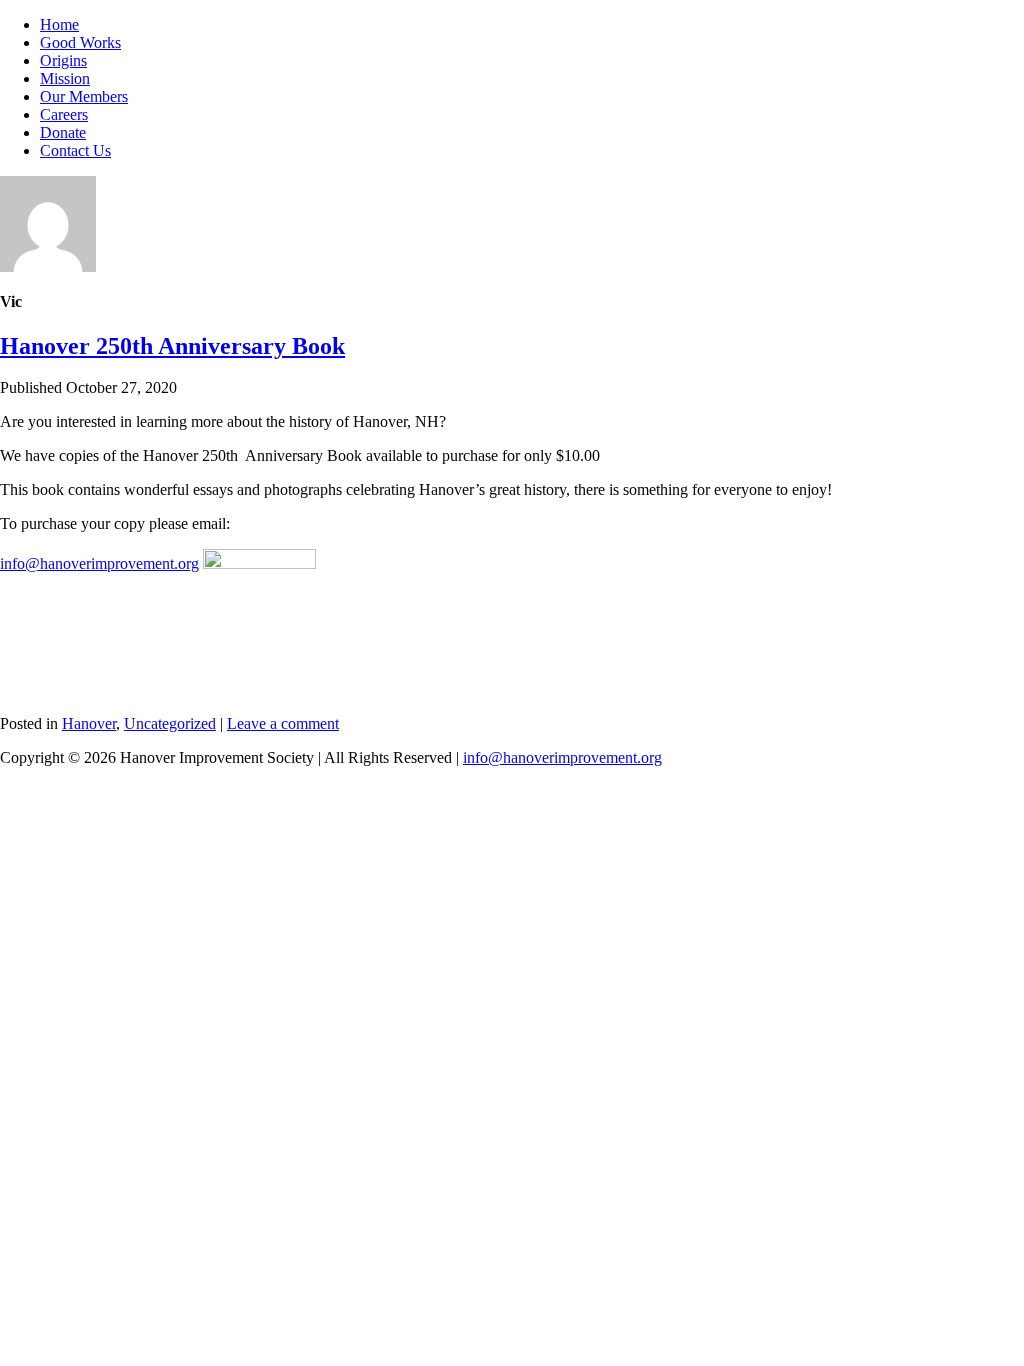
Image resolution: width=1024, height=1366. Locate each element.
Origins (63, 60)
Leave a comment (283, 723)
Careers (64, 114)
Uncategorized (170, 723)
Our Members (84, 96)
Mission (65, 78)
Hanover (89, 723)
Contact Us (75, 150)
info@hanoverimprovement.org (99, 563)
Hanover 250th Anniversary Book (172, 346)
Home (59, 24)
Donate (63, 132)
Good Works (80, 42)
